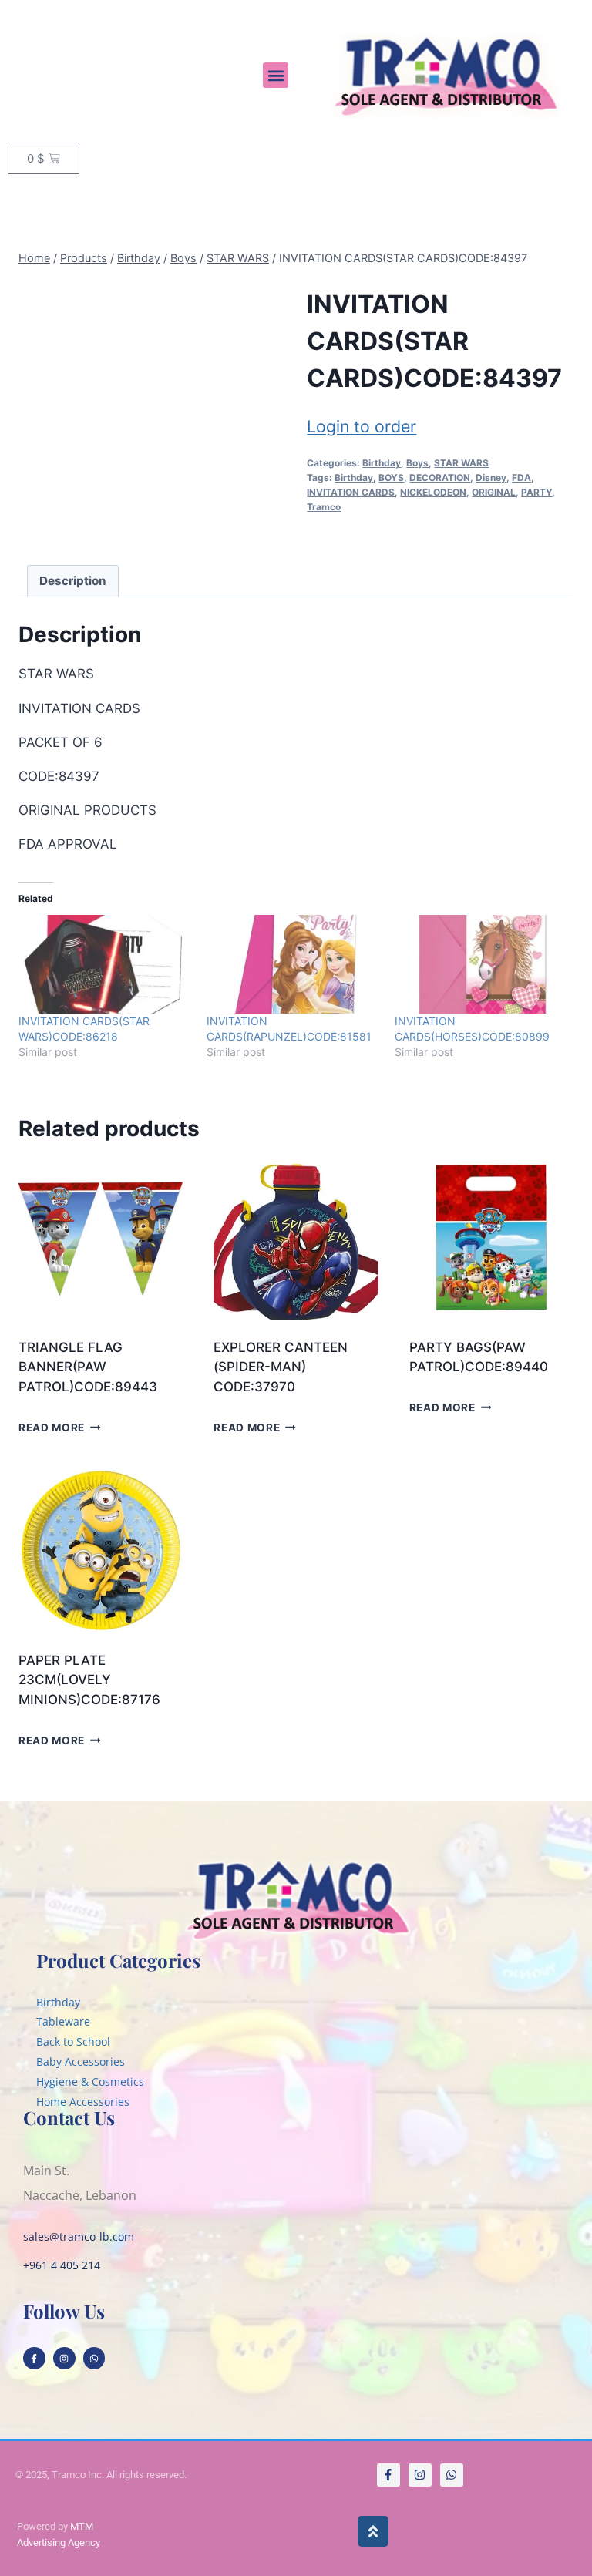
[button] (276, 75)
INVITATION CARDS (351, 492)
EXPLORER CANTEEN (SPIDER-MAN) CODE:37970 (281, 1367)
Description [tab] (73, 581)
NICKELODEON (433, 492)
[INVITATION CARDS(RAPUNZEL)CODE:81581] (293, 964)
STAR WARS (461, 463)
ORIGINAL (494, 492)
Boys (417, 463)
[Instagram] (64, 2358)
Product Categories (118, 1960)
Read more (52, 1427)
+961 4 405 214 (62, 2265)
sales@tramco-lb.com (79, 2236)
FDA (521, 478)
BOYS (391, 478)
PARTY (536, 492)
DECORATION (440, 478)
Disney (491, 478)
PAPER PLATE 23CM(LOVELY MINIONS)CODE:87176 (89, 1680)
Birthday (382, 463)
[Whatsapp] (94, 2358)
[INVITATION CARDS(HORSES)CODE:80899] (481, 964)
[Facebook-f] (34, 2358)
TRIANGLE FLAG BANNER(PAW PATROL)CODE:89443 (88, 1367)
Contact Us (69, 2117)
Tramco (324, 507)
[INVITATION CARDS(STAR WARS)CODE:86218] (105, 964)
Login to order (362, 426)
